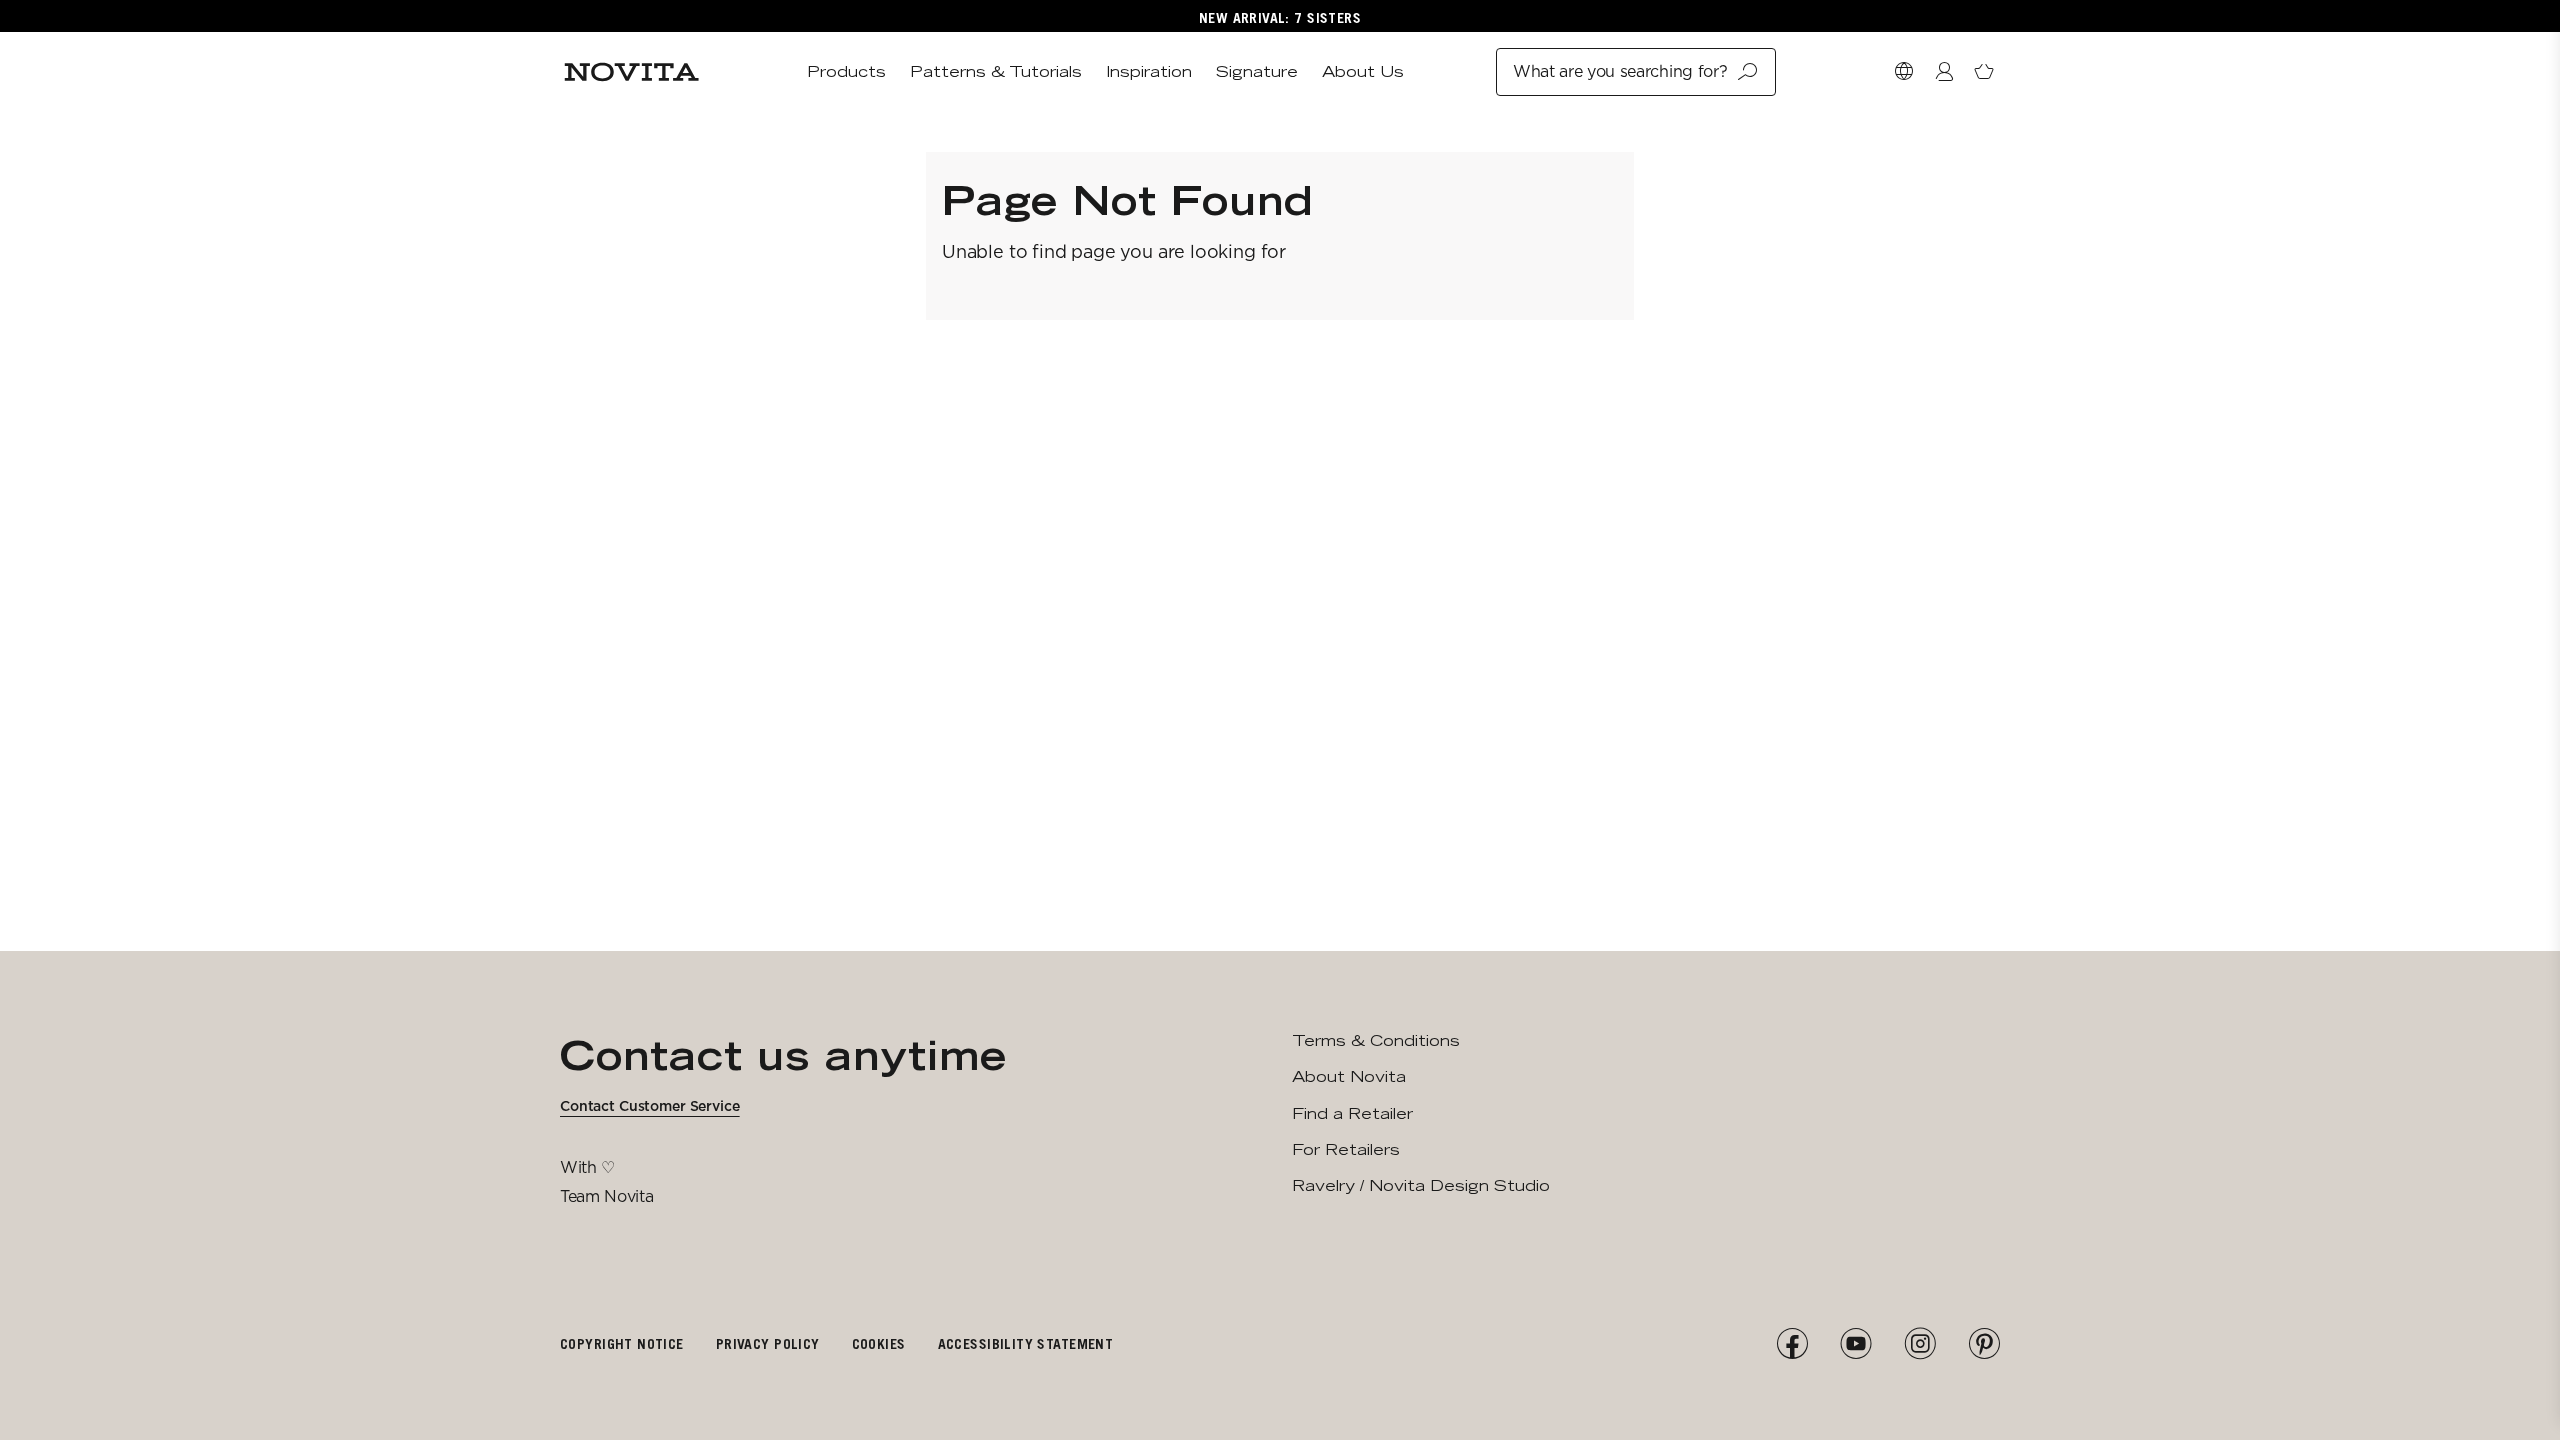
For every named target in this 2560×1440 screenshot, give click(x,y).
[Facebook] (1792, 1344)
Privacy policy (768, 1343)
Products (846, 71)
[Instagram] (1920, 1344)
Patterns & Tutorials (996, 71)
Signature (1257, 71)
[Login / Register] (1944, 72)
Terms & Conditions (1376, 1040)
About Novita (1349, 1076)
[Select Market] (1904, 72)
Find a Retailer (1352, 1113)
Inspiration (1149, 71)
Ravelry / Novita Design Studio (1421, 1185)
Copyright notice (622, 1343)
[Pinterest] (1984, 1344)
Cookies (879, 1343)
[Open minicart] (1984, 72)
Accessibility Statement (1026, 1343)
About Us (1363, 71)
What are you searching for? (1620, 71)
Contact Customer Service (650, 1106)
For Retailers (1346, 1149)
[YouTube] (1856, 1344)
